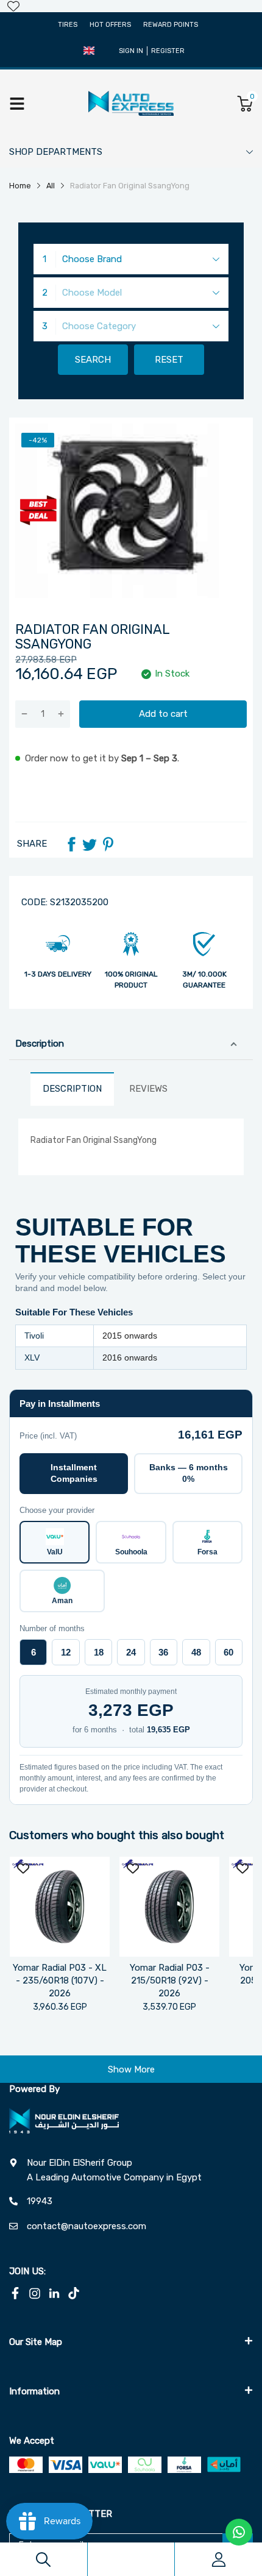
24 (131, 1652)
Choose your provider (57, 1510)
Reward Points (171, 25)
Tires (68, 25)
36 (163, 1652)
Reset (169, 360)
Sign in (131, 51)
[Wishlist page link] (13, 6)
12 (66, 1652)
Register (168, 51)
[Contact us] (239, 2532)
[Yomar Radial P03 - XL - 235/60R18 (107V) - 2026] (60, 1907)
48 (196, 1652)
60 (228, 1652)
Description (40, 1044)
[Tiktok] (74, 2293)
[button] (89, 51)
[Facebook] (71, 844)
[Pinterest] (108, 844)
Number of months (52, 1628)
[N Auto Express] (131, 103)
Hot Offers (110, 25)
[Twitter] (90, 844)
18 (99, 1652)
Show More (131, 2069)
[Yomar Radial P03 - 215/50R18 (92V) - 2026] (169, 1907)
